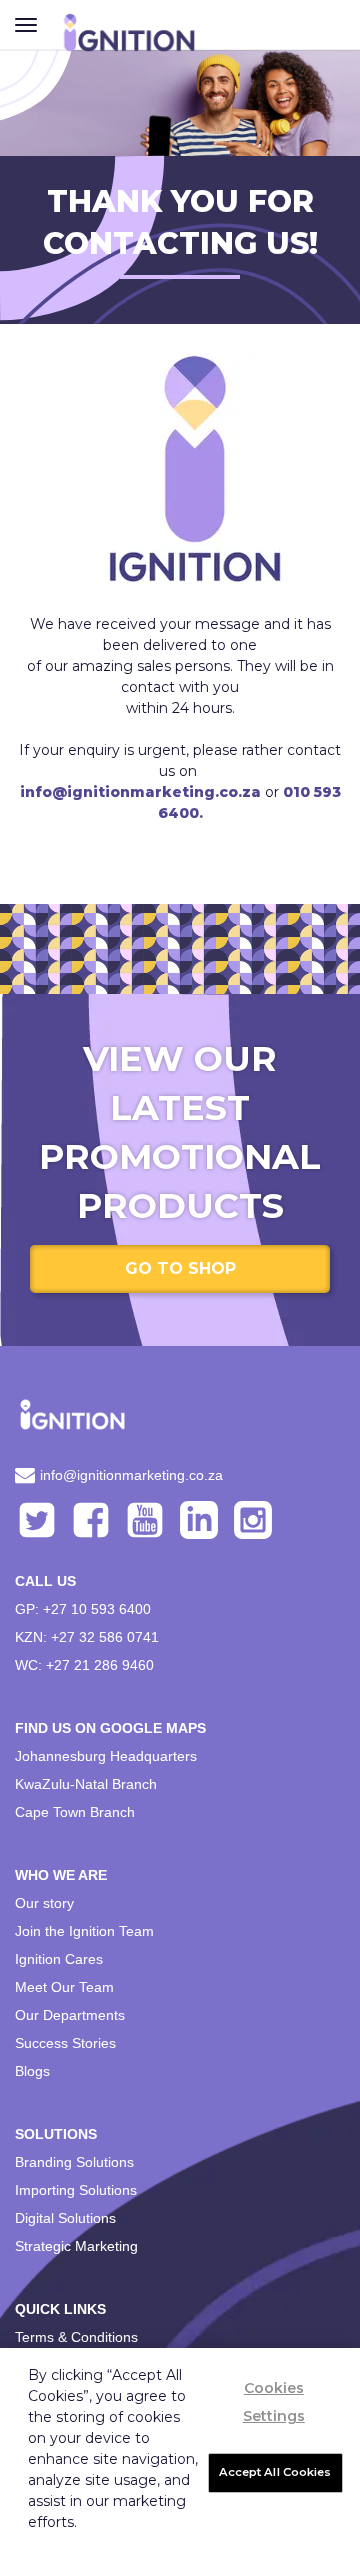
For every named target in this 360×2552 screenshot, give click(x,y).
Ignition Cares (59, 1959)
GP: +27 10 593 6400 (83, 1609)
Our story (44, 1903)
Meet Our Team (64, 1987)
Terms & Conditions (76, 2337)
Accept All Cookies (275, 2472)
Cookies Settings (274, 2402)
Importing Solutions (76, 2190)
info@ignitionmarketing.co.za (131, 1475)
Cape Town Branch (75, 1812)
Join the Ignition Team (84, 1931)
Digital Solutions (65, 2218)
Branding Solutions (74, 2162)
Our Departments (70, 2015)
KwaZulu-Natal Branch (86, 1784)
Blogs (32, 2071)
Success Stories (65, 2043)
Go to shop (180, 1268)
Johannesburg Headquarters (106, 1756)
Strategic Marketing (76, 2246)
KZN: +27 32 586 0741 (87, 1637)
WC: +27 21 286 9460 (84, 1665)
